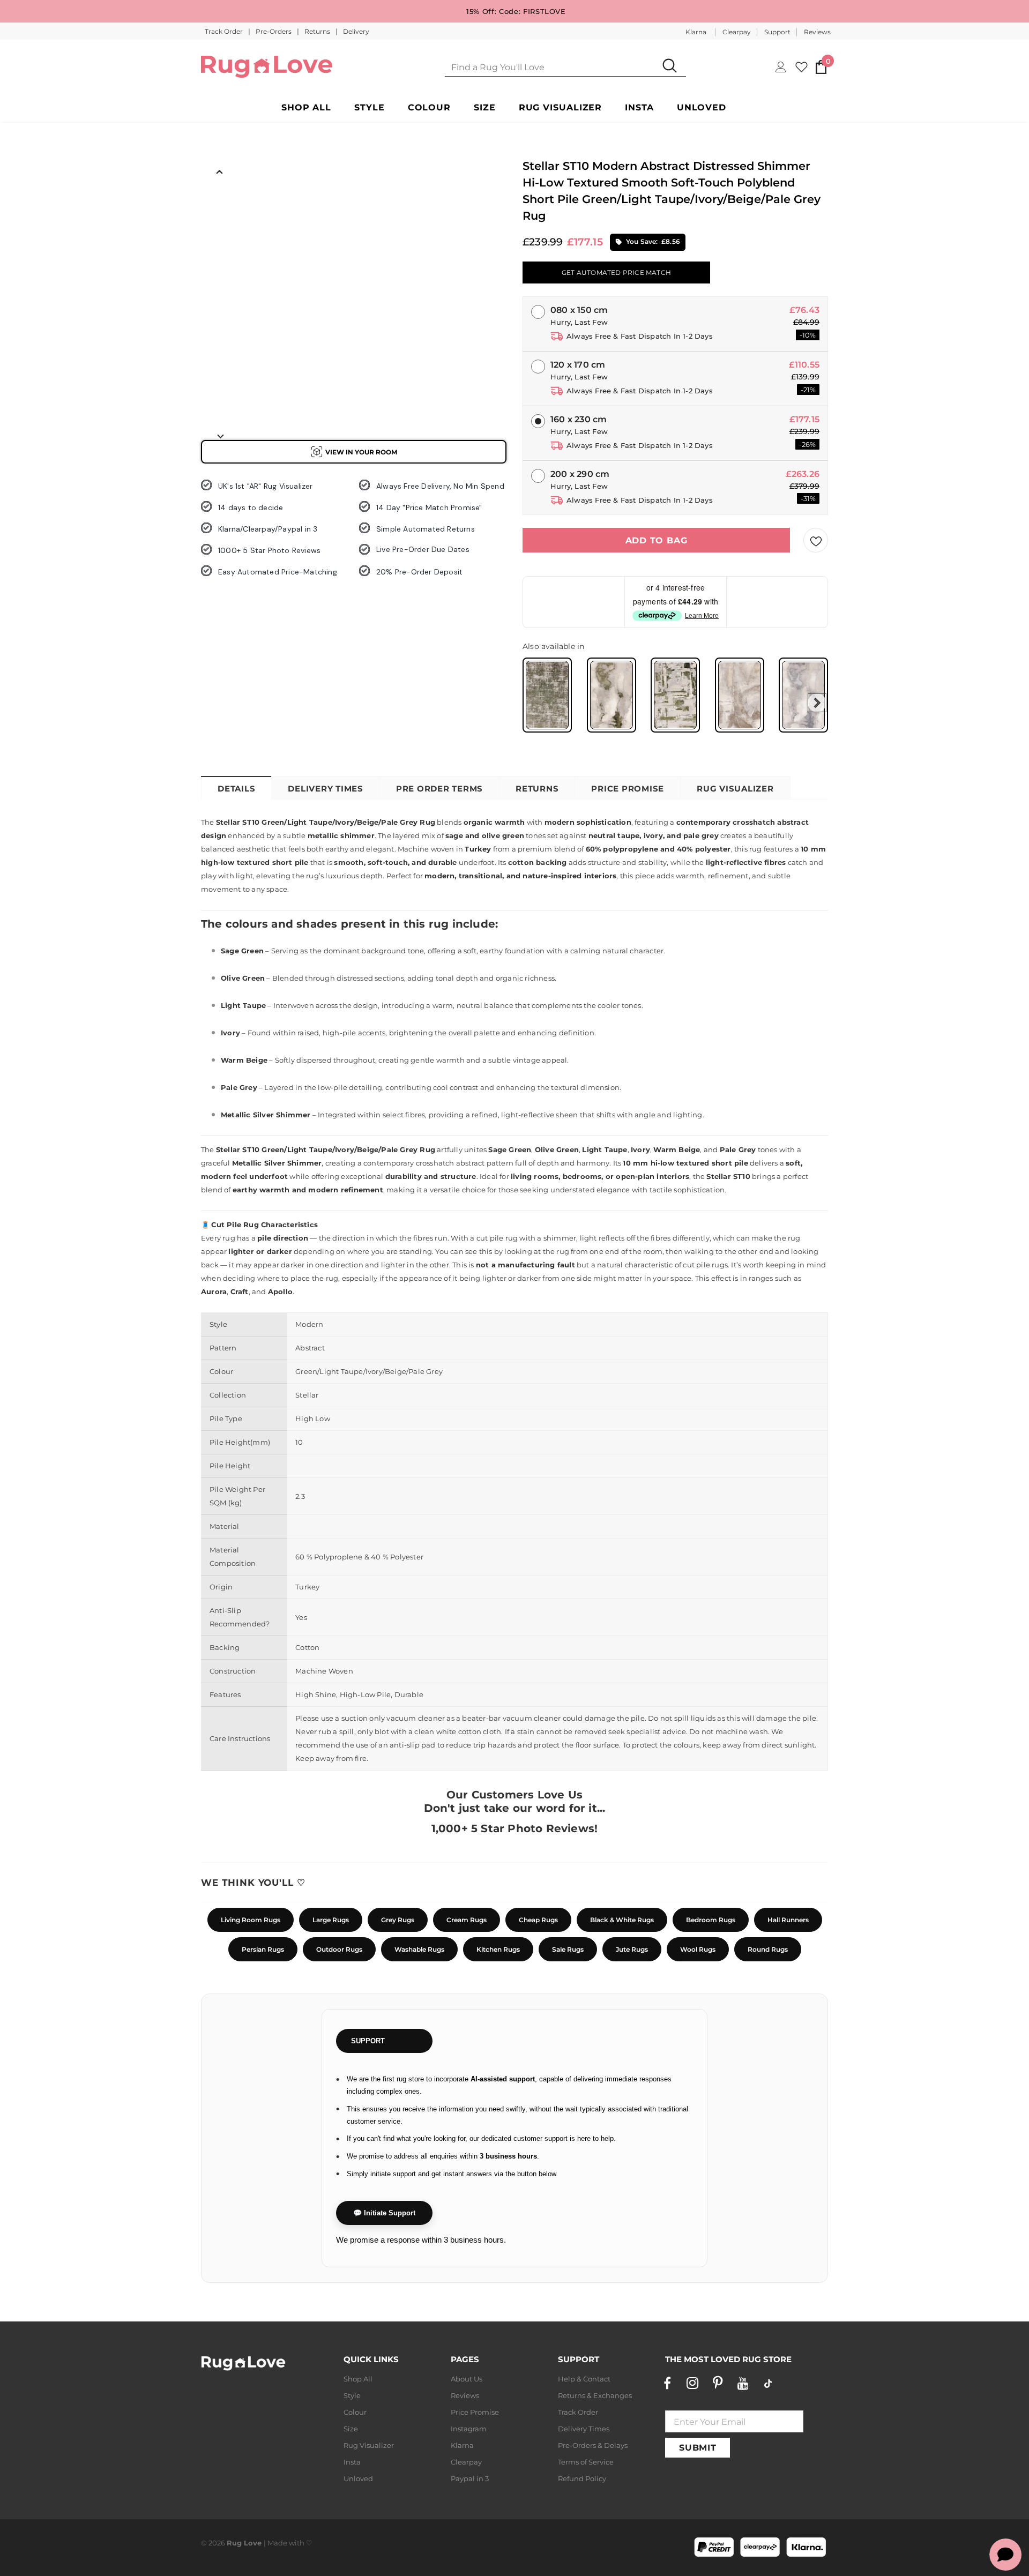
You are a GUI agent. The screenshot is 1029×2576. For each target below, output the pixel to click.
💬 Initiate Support (384, 2213)
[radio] (547, 695)
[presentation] (817, 703)
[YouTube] (743, 2383)
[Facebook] (667, 2383)
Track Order (225, 31)
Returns (318, 31)
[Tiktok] (768, 2383)
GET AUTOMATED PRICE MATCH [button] (616, 272)
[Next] (220, 436)
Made (277, 2543)
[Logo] (267, 67)
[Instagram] (692, 2383)
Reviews (817, 32)
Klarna (696, 32)
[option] (220, 204)
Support (777, 32)
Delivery (356, 31)
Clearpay (737, 32)
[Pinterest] (718, 2383)
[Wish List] (816, 540)
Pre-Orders (274, 31)
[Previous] (220, 171)
